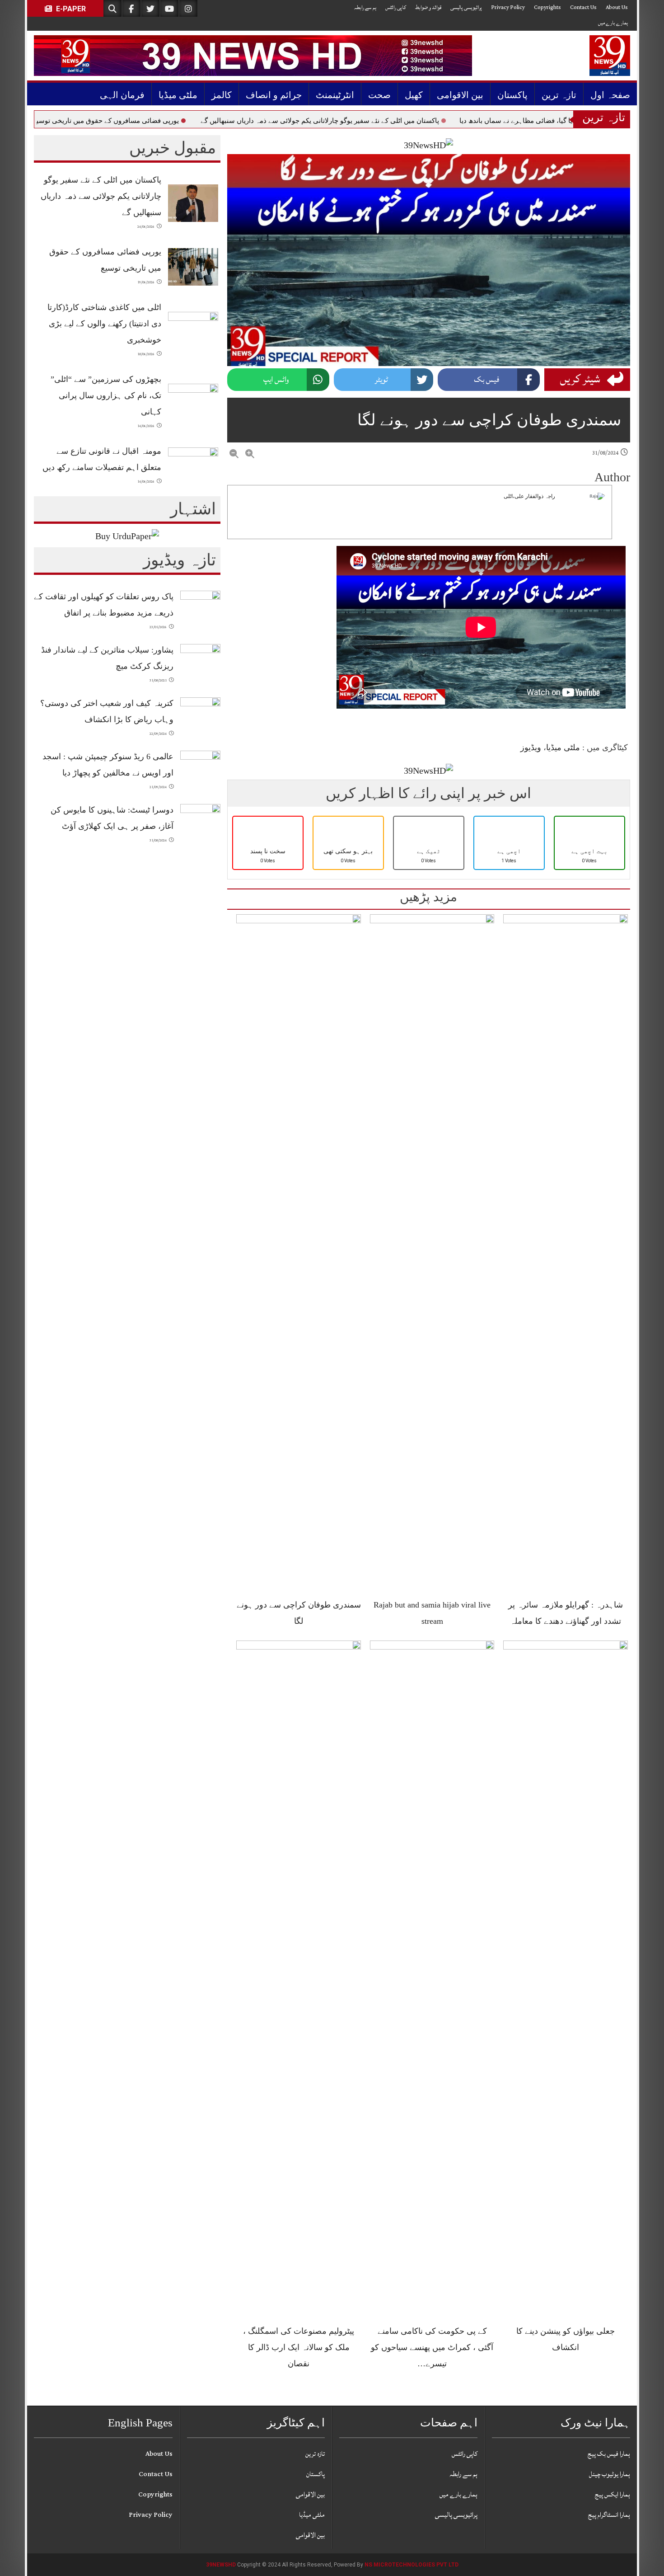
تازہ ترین (559, 95)
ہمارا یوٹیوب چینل (610, 2474)
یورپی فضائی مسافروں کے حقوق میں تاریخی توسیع (214, 121)
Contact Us (583, 7)
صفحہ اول (610, 95)
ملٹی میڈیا (178, 95)
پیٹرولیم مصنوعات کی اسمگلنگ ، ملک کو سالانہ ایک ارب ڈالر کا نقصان (299, 2347)
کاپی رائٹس (396, 7)
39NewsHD (221, 2565)
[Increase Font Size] (250, 454)
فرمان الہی (122, 95)
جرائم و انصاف (274, 95)
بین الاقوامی (460, 95)
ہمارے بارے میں (613, 23)
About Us (617, 7)
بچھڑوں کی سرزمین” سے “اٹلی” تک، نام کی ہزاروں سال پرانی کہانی (106, 395)
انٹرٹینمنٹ (335, 95)
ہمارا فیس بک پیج (609, 2454)
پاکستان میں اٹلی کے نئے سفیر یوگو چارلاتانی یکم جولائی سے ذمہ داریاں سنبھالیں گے (428, 121)
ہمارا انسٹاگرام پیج (609, 2515)
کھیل (414, 95)
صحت (379, 95)
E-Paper (70, 9)
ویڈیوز (531, 747)
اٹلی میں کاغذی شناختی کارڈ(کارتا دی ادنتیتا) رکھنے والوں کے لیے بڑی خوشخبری (104, 324)
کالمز (222, 95)
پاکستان (512, 95)
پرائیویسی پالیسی (466, 7)
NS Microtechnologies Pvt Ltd (411, 2565)
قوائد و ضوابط (428, 7)
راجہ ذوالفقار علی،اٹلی (529, 496)
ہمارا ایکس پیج (613, 2494)
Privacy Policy (508, 7)
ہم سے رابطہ (365, 7)
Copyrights (547, 7)
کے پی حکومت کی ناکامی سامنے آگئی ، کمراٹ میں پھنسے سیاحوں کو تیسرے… (432, 2347)
